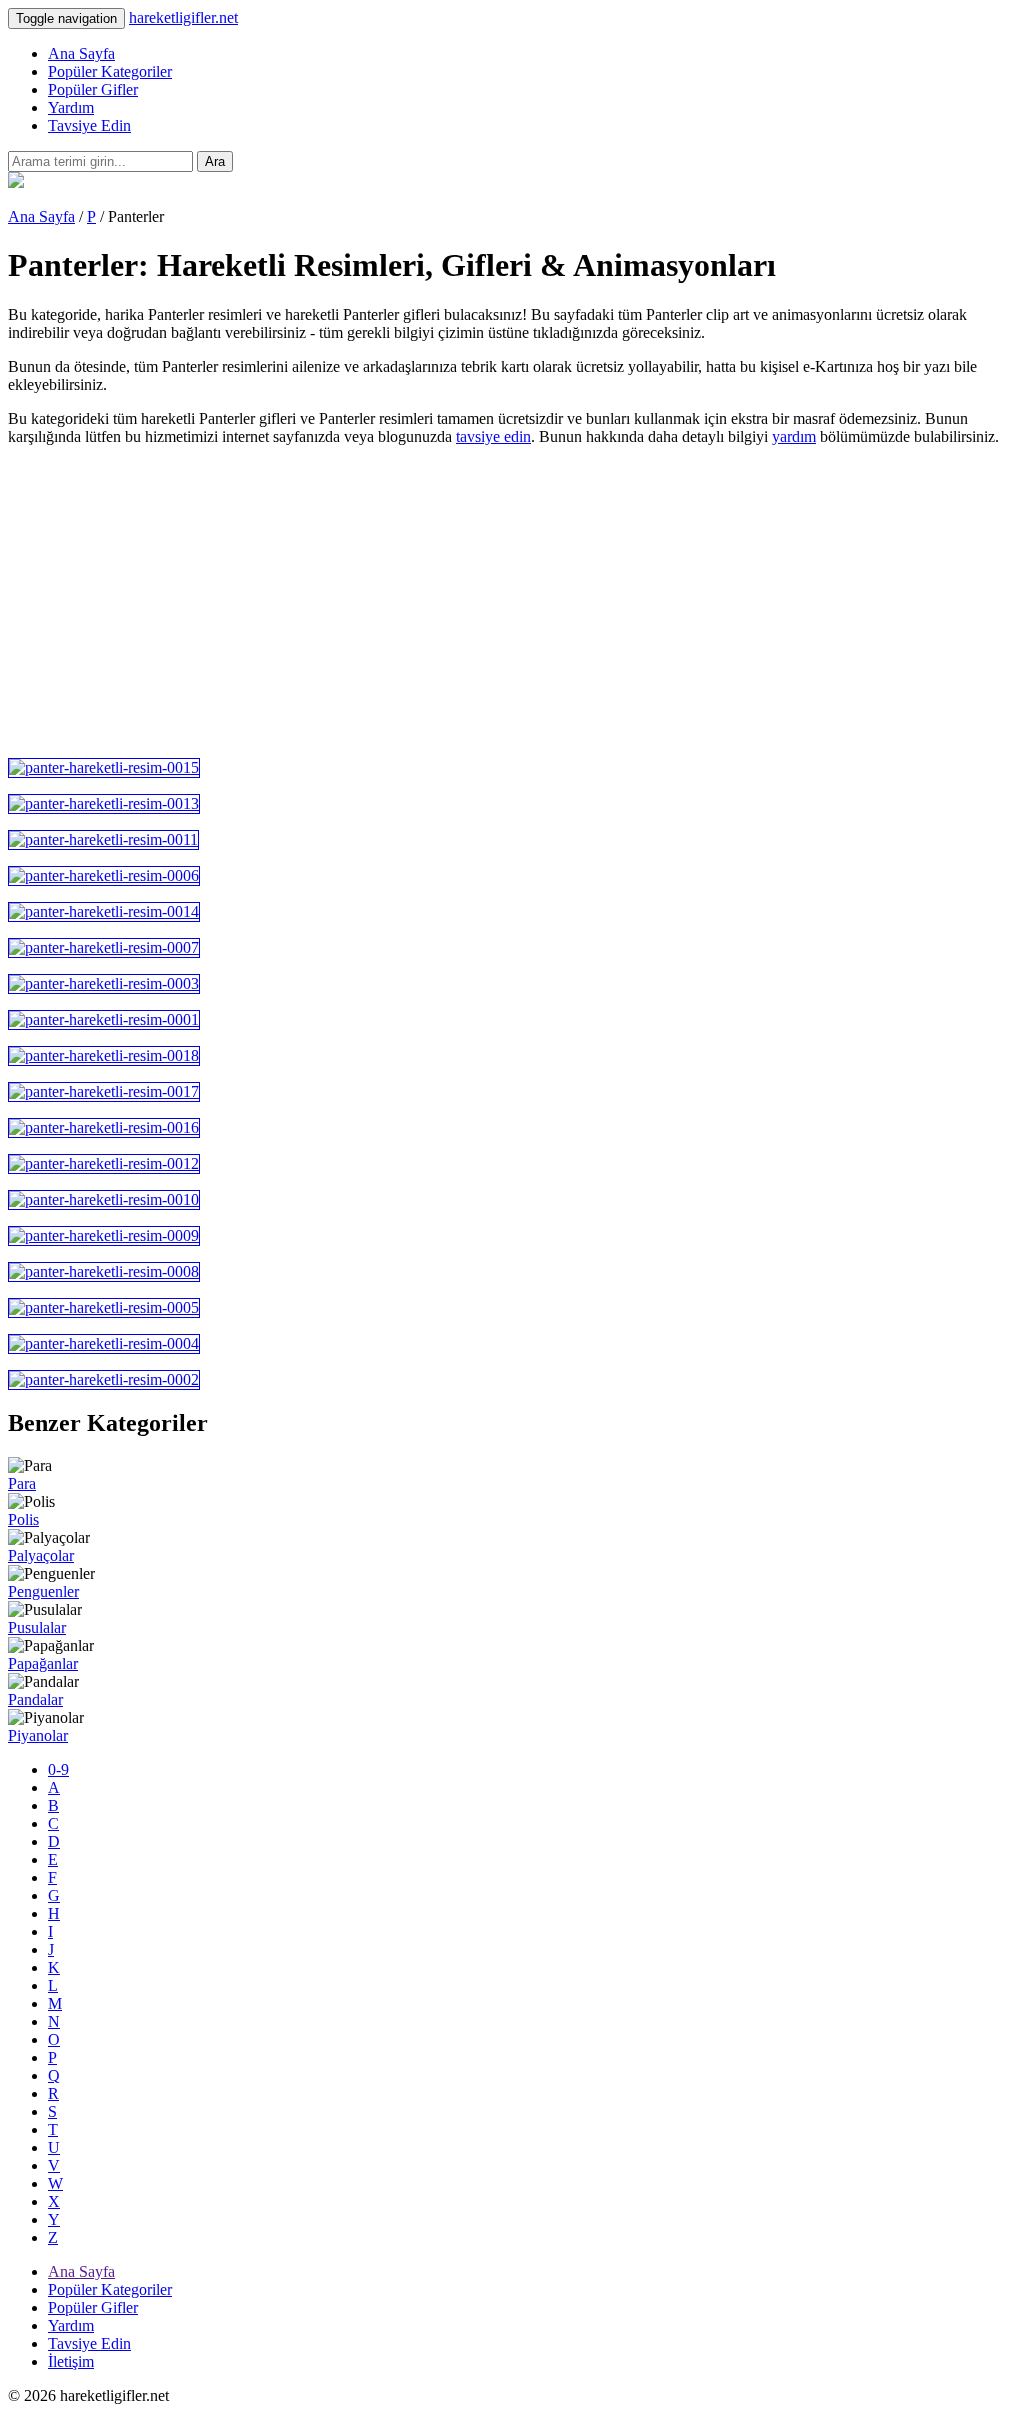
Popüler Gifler (93, 89)
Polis (23, 1519)
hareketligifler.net (183, 17)
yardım (794, 436)
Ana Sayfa (81, 53)
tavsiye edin (493, 436)
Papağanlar (43, 1663)
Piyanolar (38, 1735)
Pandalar (35, 1699)
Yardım (71, 107)
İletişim (71, 2361)
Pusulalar (37, 1627)
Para (22, 1483)
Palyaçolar (41, 1555)
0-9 (58, 1769)
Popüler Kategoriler (110, 71)
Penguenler (43, 1591)
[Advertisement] (512, 602)
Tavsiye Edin (89, 125)
